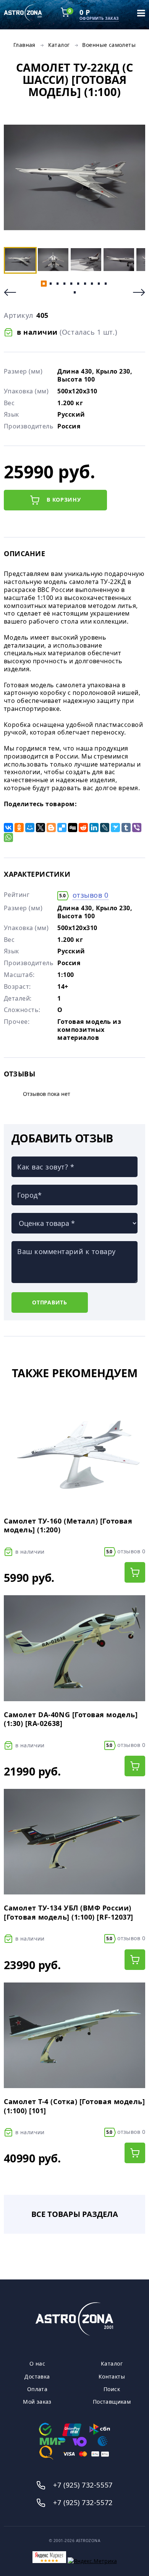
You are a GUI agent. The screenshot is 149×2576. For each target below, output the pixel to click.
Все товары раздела (75, 2214)
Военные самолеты (109, 45)
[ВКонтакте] (8, 828)
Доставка (37, 2377)
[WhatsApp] (8, 837)
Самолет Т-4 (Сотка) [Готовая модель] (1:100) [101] (74, 2106)
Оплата (37, 2389)
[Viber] (137, 828)
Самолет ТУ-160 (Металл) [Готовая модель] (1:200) (68, 1525)
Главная (24, 45)
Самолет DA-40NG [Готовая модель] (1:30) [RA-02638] (71, 1719)
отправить (49, 1302)
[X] (40, 828)
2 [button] (50, 284)
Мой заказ (37, 2402)
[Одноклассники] (19, 828)
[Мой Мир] (30, 828)
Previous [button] (10, 292)
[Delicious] (62, 828)
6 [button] (78, 284)
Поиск (112, 2389)
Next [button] (139, 292)
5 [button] (71, 284)
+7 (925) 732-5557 (83, 2485)
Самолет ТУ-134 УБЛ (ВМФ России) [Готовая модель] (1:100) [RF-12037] (69, 1912)
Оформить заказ (99, 18)
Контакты (112, 2377)
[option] (74, 178)
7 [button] (85, 284)
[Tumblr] (126, 828)
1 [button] (44, 284)
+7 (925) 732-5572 (83, 2502)
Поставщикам (112, 2402)
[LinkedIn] (94, 828)
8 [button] (92, 284)
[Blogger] (51, 828)
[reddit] (83, 828)
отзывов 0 (91, 895)
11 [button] (74, 292)
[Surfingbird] (115, 828)
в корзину (63, 500)
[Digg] (73, 828)
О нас (37, 2364)
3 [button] (57, 284)
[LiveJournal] (105, 828)
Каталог (59, 45)
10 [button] (105, 284)
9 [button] (99, 284)
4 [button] (64, 284)
